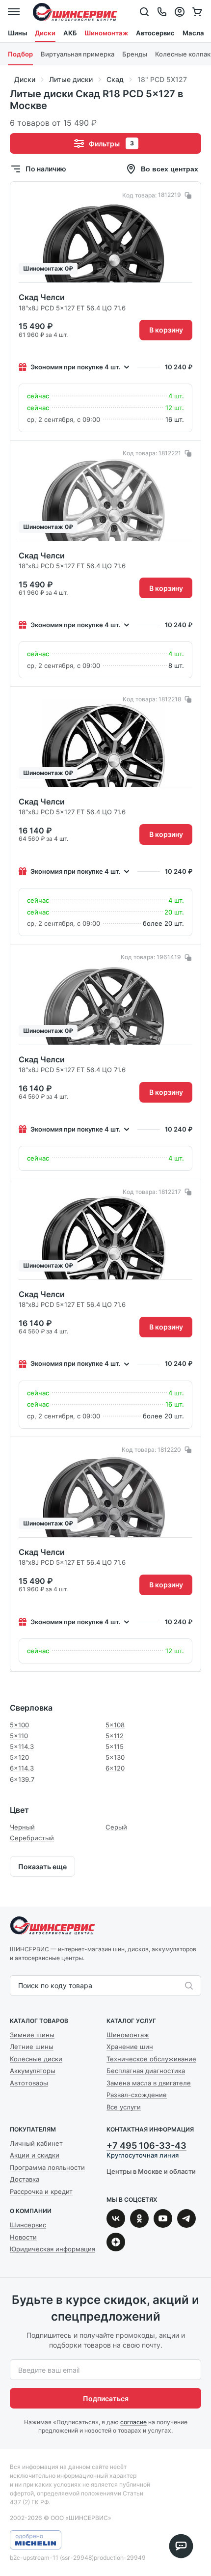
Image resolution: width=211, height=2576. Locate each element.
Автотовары (29, 2083)
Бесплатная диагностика (146, 2071)
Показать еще (42, 1867)
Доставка (25, 2179)
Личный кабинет (36, 2143)
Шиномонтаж (106, 33)
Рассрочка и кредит (41, 2191)
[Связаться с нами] (162, 12)
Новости (23, 2237)
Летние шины (32, 2047)
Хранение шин (130, 2047)
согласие (133, 2422)
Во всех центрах (170, 169)
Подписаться (106, 2398)
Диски (45, 33)
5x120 (19, 1757)
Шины (17, 33)
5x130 (115, 1757)
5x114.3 (22, 1746)
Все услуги (124, 2107)
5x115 (115, 1746)
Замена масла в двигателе (149, 2083)
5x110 (19, 1736)
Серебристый (32, 1838)
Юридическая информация (53, 2249)
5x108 (115, 1725)
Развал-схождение (137, 2095)
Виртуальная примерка (78, 54)
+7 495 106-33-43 (146, 2146)
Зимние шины (32, 2035)
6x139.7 (22, 1779)
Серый (116, 1827)
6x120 (115, 1768)
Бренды (135, 54)
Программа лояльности (47, 2167)
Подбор (20, 54)
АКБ (70, 33)
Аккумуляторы (33, 2071)
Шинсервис (75, 12)
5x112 (115, 1736)
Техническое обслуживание (151, 2059)
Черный (22, 1827)
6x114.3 (22, 1768)
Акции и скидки (35, 2155)
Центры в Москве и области (151, 2171)
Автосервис (155, 33)
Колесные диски (36, 2059)
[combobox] (19, 1986)
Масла (193, 33)
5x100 (19, 1725)
